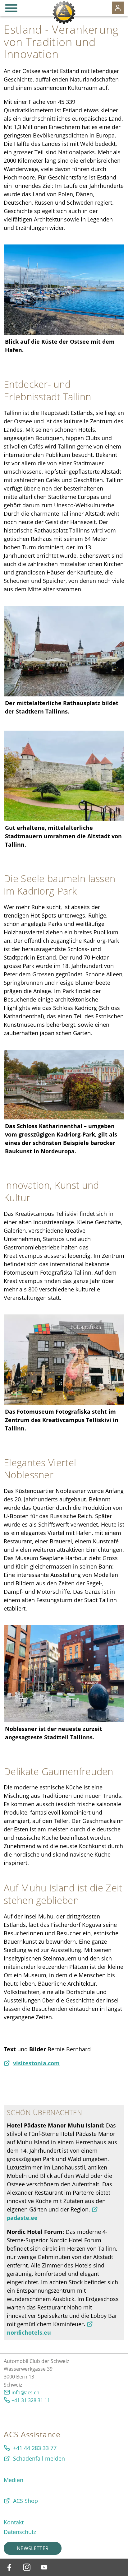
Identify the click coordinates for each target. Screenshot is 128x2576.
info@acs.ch (25, 2392)
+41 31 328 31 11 (31, 2400)
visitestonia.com (36, 2063)
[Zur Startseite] (64, 12)
